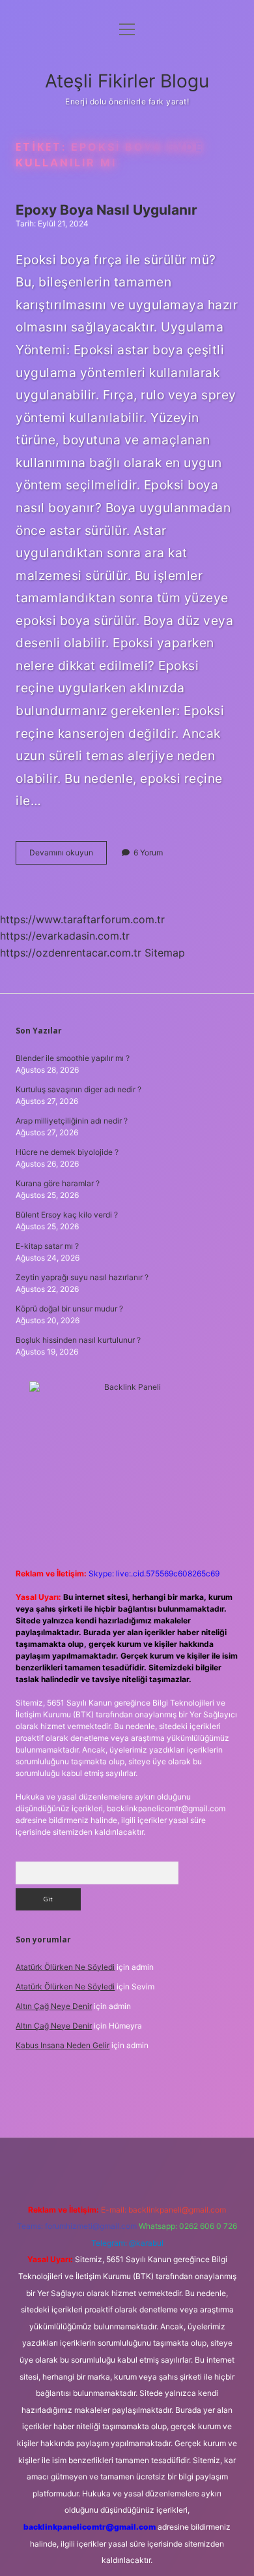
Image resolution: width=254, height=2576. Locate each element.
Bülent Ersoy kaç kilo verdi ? (67, 1215)
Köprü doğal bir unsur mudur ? (69, 1309)
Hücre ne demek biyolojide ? (67, 1152)
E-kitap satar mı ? (47, 1246)
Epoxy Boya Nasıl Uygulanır (106, 210)
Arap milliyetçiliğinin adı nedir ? (72, 1121)
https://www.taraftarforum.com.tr (82, 919)
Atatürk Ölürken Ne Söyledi (65, 1967)
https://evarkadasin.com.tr (65, 936)
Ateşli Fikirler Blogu (127, 81)
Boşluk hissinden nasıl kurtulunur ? (78, 1340)
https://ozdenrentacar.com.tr (71, 953)
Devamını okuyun (68, 856)
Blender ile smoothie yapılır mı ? (73, 1058)
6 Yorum (148, 852)
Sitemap (165, 953)
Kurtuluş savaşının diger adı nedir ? (78, 1089)
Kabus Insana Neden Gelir (63, 2045)
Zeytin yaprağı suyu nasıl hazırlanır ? (82, 1277)
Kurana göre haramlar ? (58, 1183)
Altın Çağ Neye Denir (54, 2006)
